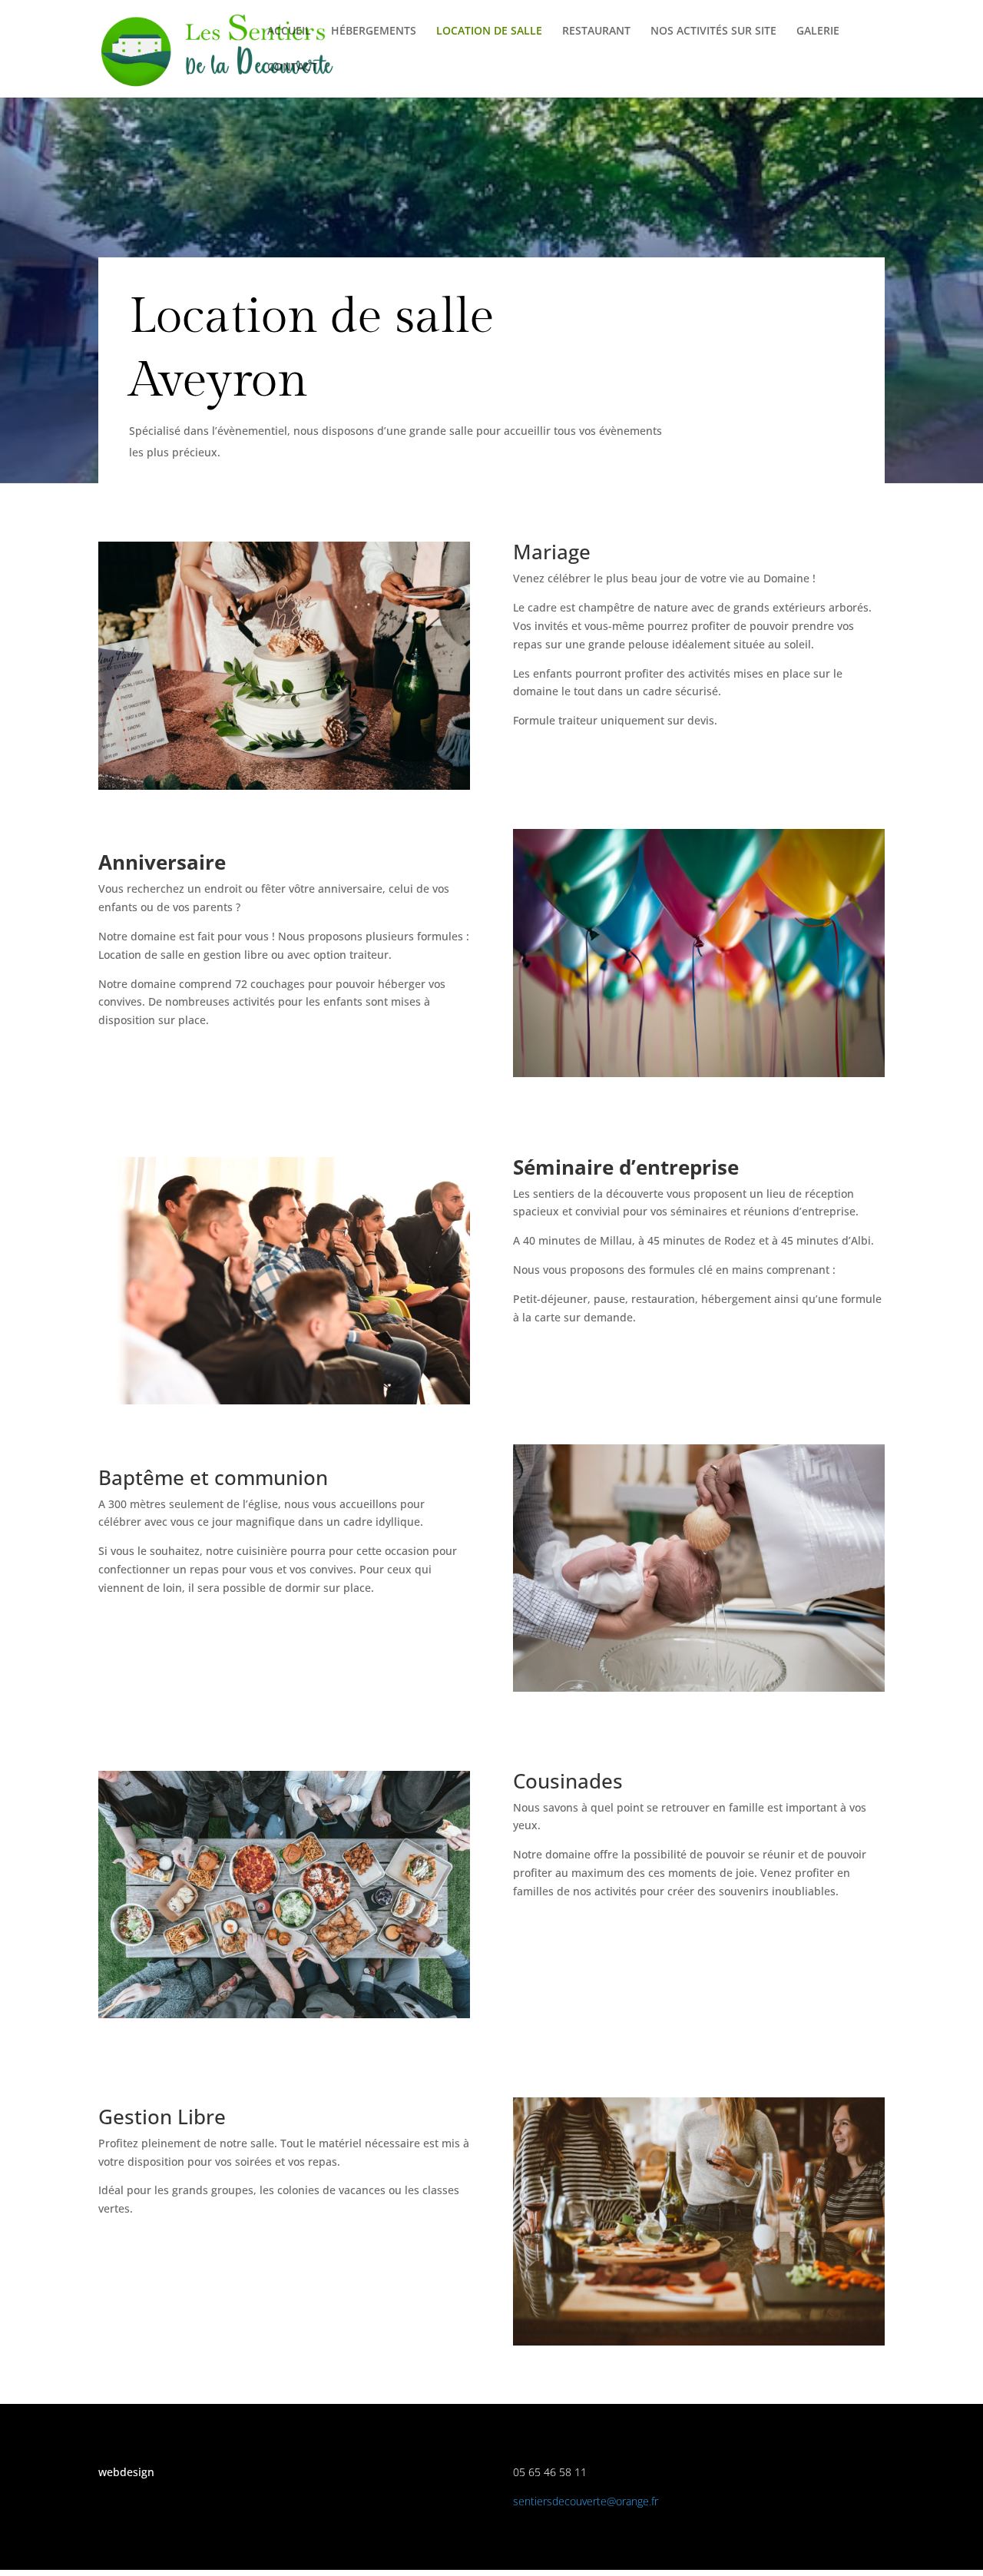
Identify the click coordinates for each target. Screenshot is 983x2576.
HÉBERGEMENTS (374, 31)
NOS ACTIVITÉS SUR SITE (713, 31)
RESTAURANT (596, 31)
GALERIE (818, 31)
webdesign (126, 2472)
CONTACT (292, 68)
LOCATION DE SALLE (489, 31)
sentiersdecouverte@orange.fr (586, 2501)
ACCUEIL (289, 31)
